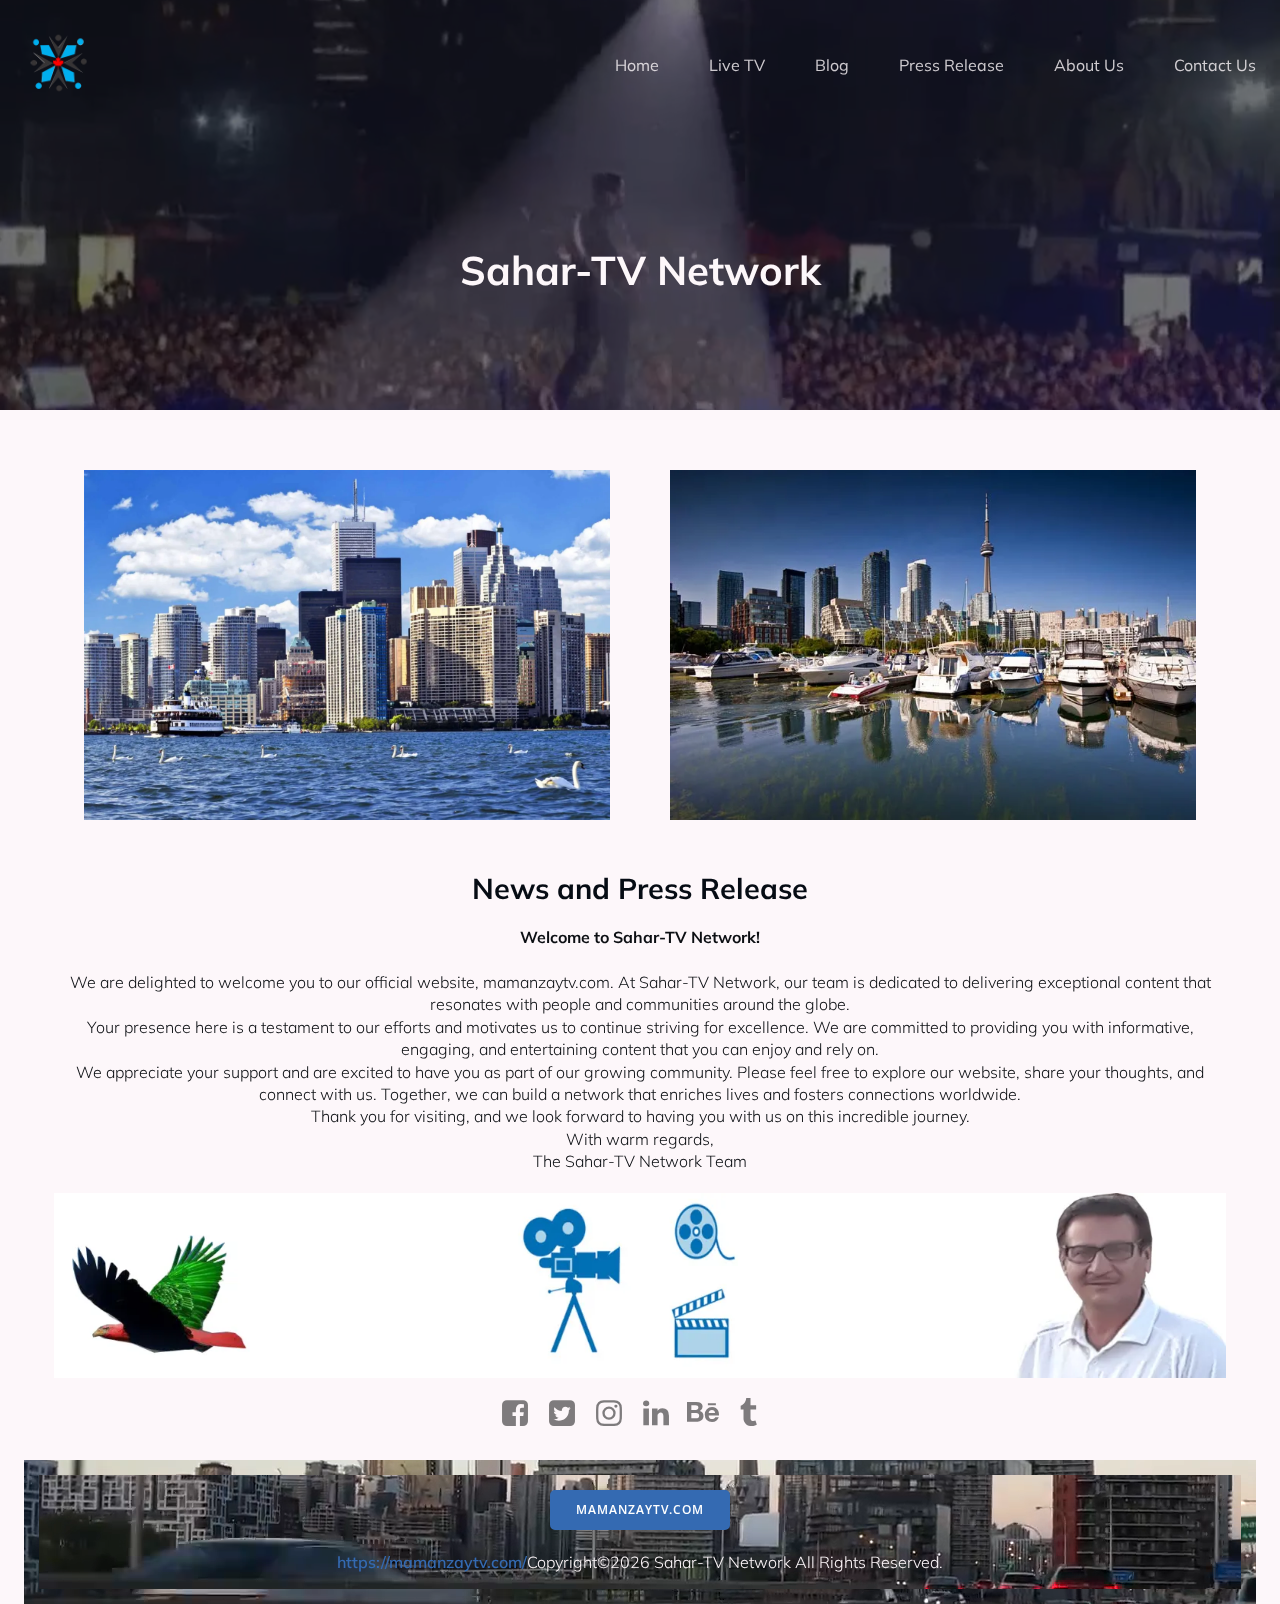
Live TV (737, 65)
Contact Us (1215, 65)
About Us (1089, 65)
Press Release (951, 65)
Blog (832, 65)
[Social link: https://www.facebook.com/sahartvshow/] (522, 1414)
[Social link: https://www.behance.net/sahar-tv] (710, 1414)
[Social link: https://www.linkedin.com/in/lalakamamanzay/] (663, 1414)
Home (637, 65)
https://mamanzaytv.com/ (432, 1562)
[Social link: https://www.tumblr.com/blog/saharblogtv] (757, 1414)
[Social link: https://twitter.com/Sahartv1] (569, 1414)
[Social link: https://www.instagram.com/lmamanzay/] (616, 1414)
